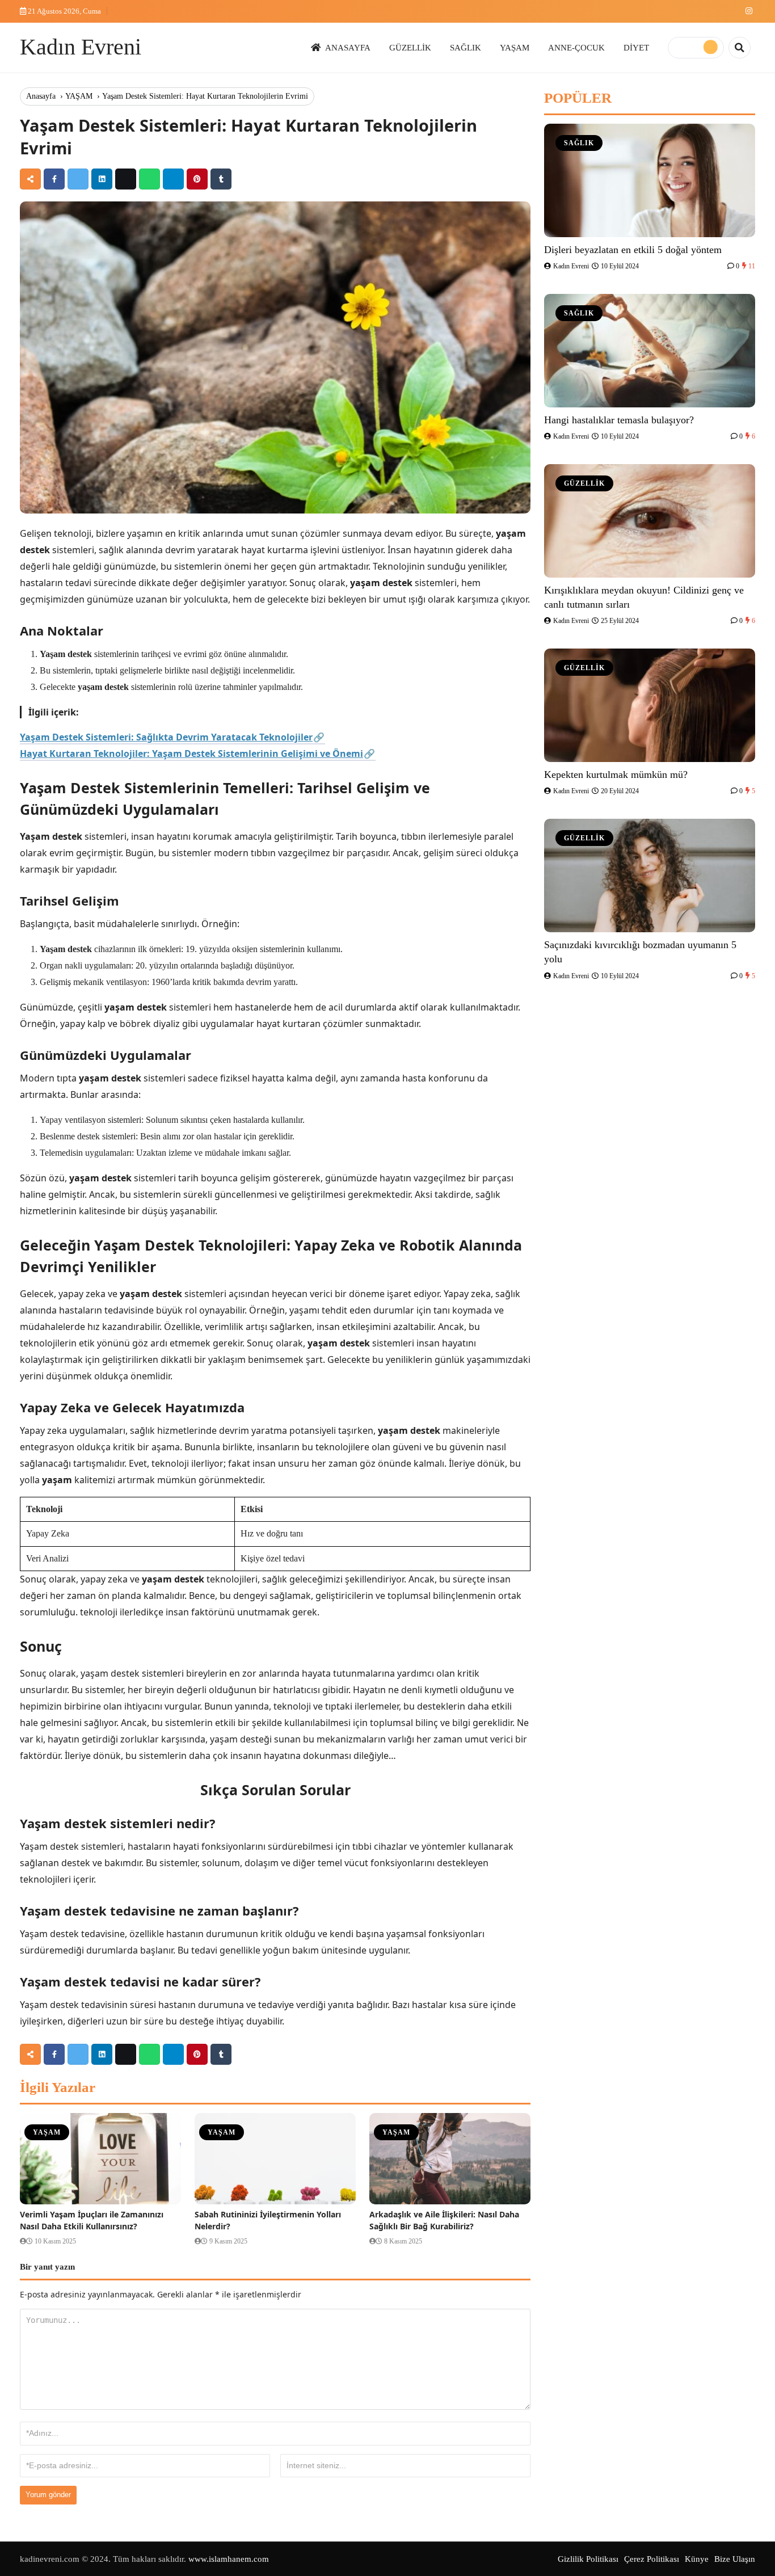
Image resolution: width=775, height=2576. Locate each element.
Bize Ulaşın (735, 2559)
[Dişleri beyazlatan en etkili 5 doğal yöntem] (650, 180)
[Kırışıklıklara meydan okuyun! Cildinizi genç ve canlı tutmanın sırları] (650, 521)
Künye (697, 2559)
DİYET (636, 47)
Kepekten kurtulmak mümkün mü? (616, 775)
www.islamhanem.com (229, 2559)
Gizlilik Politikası (588, 2559)
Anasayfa (41, 96)
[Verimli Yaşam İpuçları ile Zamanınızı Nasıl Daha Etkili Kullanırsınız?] (100, 2159)
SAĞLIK (466, 47)
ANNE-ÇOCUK (576, 47)
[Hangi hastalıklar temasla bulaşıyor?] (650, 351)
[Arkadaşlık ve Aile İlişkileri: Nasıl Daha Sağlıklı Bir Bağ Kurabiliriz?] (450, 2159)
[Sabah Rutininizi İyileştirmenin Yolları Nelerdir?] (275, 2159)
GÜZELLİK (410, 47)
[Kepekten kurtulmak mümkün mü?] (650, 705)
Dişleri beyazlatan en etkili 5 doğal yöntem (633, 250)
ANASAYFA (348, 47)
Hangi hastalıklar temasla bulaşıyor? (619, 420)
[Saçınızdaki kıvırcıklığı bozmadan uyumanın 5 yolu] (650, 875)
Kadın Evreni (81, 47)
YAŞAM (515, 47)
